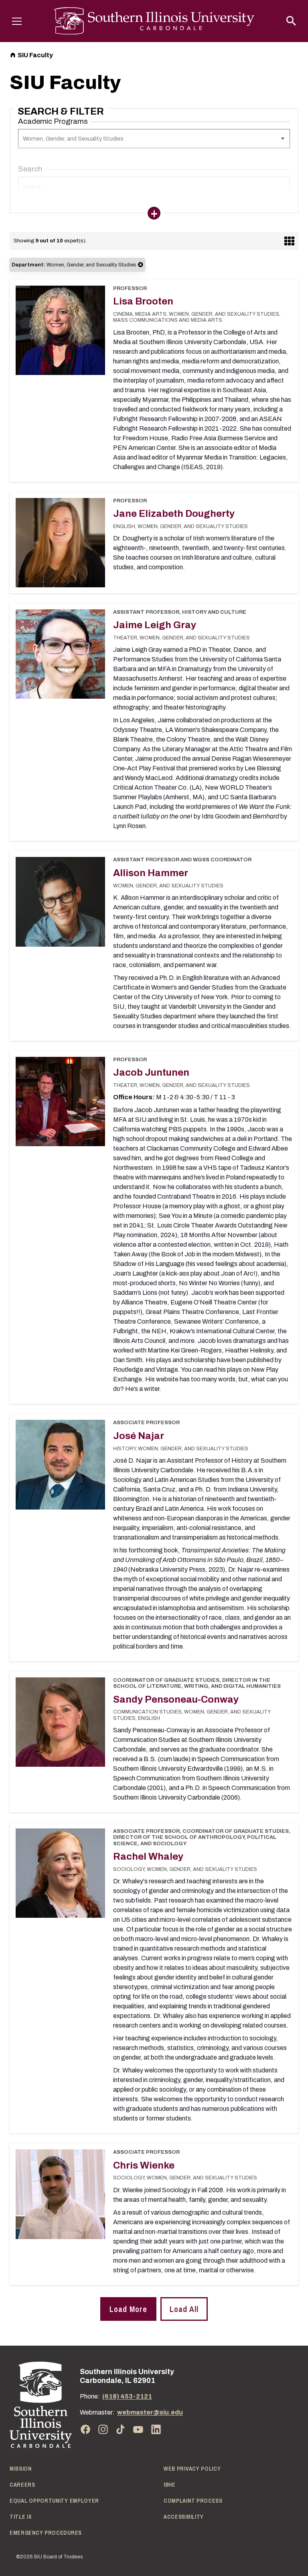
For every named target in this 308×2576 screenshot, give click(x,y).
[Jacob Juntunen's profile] (60, 1102)
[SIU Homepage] (154, 21)
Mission (21, 2469)
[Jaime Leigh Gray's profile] (60, 654)
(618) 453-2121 (127, 2396)
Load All (184, 2309)
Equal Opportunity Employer (54, 2501)
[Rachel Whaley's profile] (60, 1873)
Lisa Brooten (143, 301)
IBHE (170, 2485)
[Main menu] (17, 21)
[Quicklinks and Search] (291, 21)
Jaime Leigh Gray (155, 625)
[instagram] (103, 2429)
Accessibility (184, 2517)
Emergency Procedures (46, 2533)
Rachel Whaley (148, 1856)
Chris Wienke (144, 2165)
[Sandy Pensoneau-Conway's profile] (60, 1722)
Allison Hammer (151, 873)
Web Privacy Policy (192, 2469)
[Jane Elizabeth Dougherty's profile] (60, 543)
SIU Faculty (35, 55)
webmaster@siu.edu (150, 2412)
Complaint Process (193, 2501)
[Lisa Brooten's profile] (60, 330)
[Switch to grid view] (289, 241)
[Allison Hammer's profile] (60, 902)
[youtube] (138, 2429)
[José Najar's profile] (60, 1464)
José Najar (139, 1436)
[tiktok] (121, 2429)
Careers (22, 2485)
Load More (128, 2309)
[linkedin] (156, 2429)
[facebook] (85, 2429)
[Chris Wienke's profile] (60, 2194)
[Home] (41, 2405)
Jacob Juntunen (151, 1072)
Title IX (21, 2517)
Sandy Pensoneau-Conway (176, 1699)
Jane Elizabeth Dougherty (174, 514)
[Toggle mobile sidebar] (154, 213)
